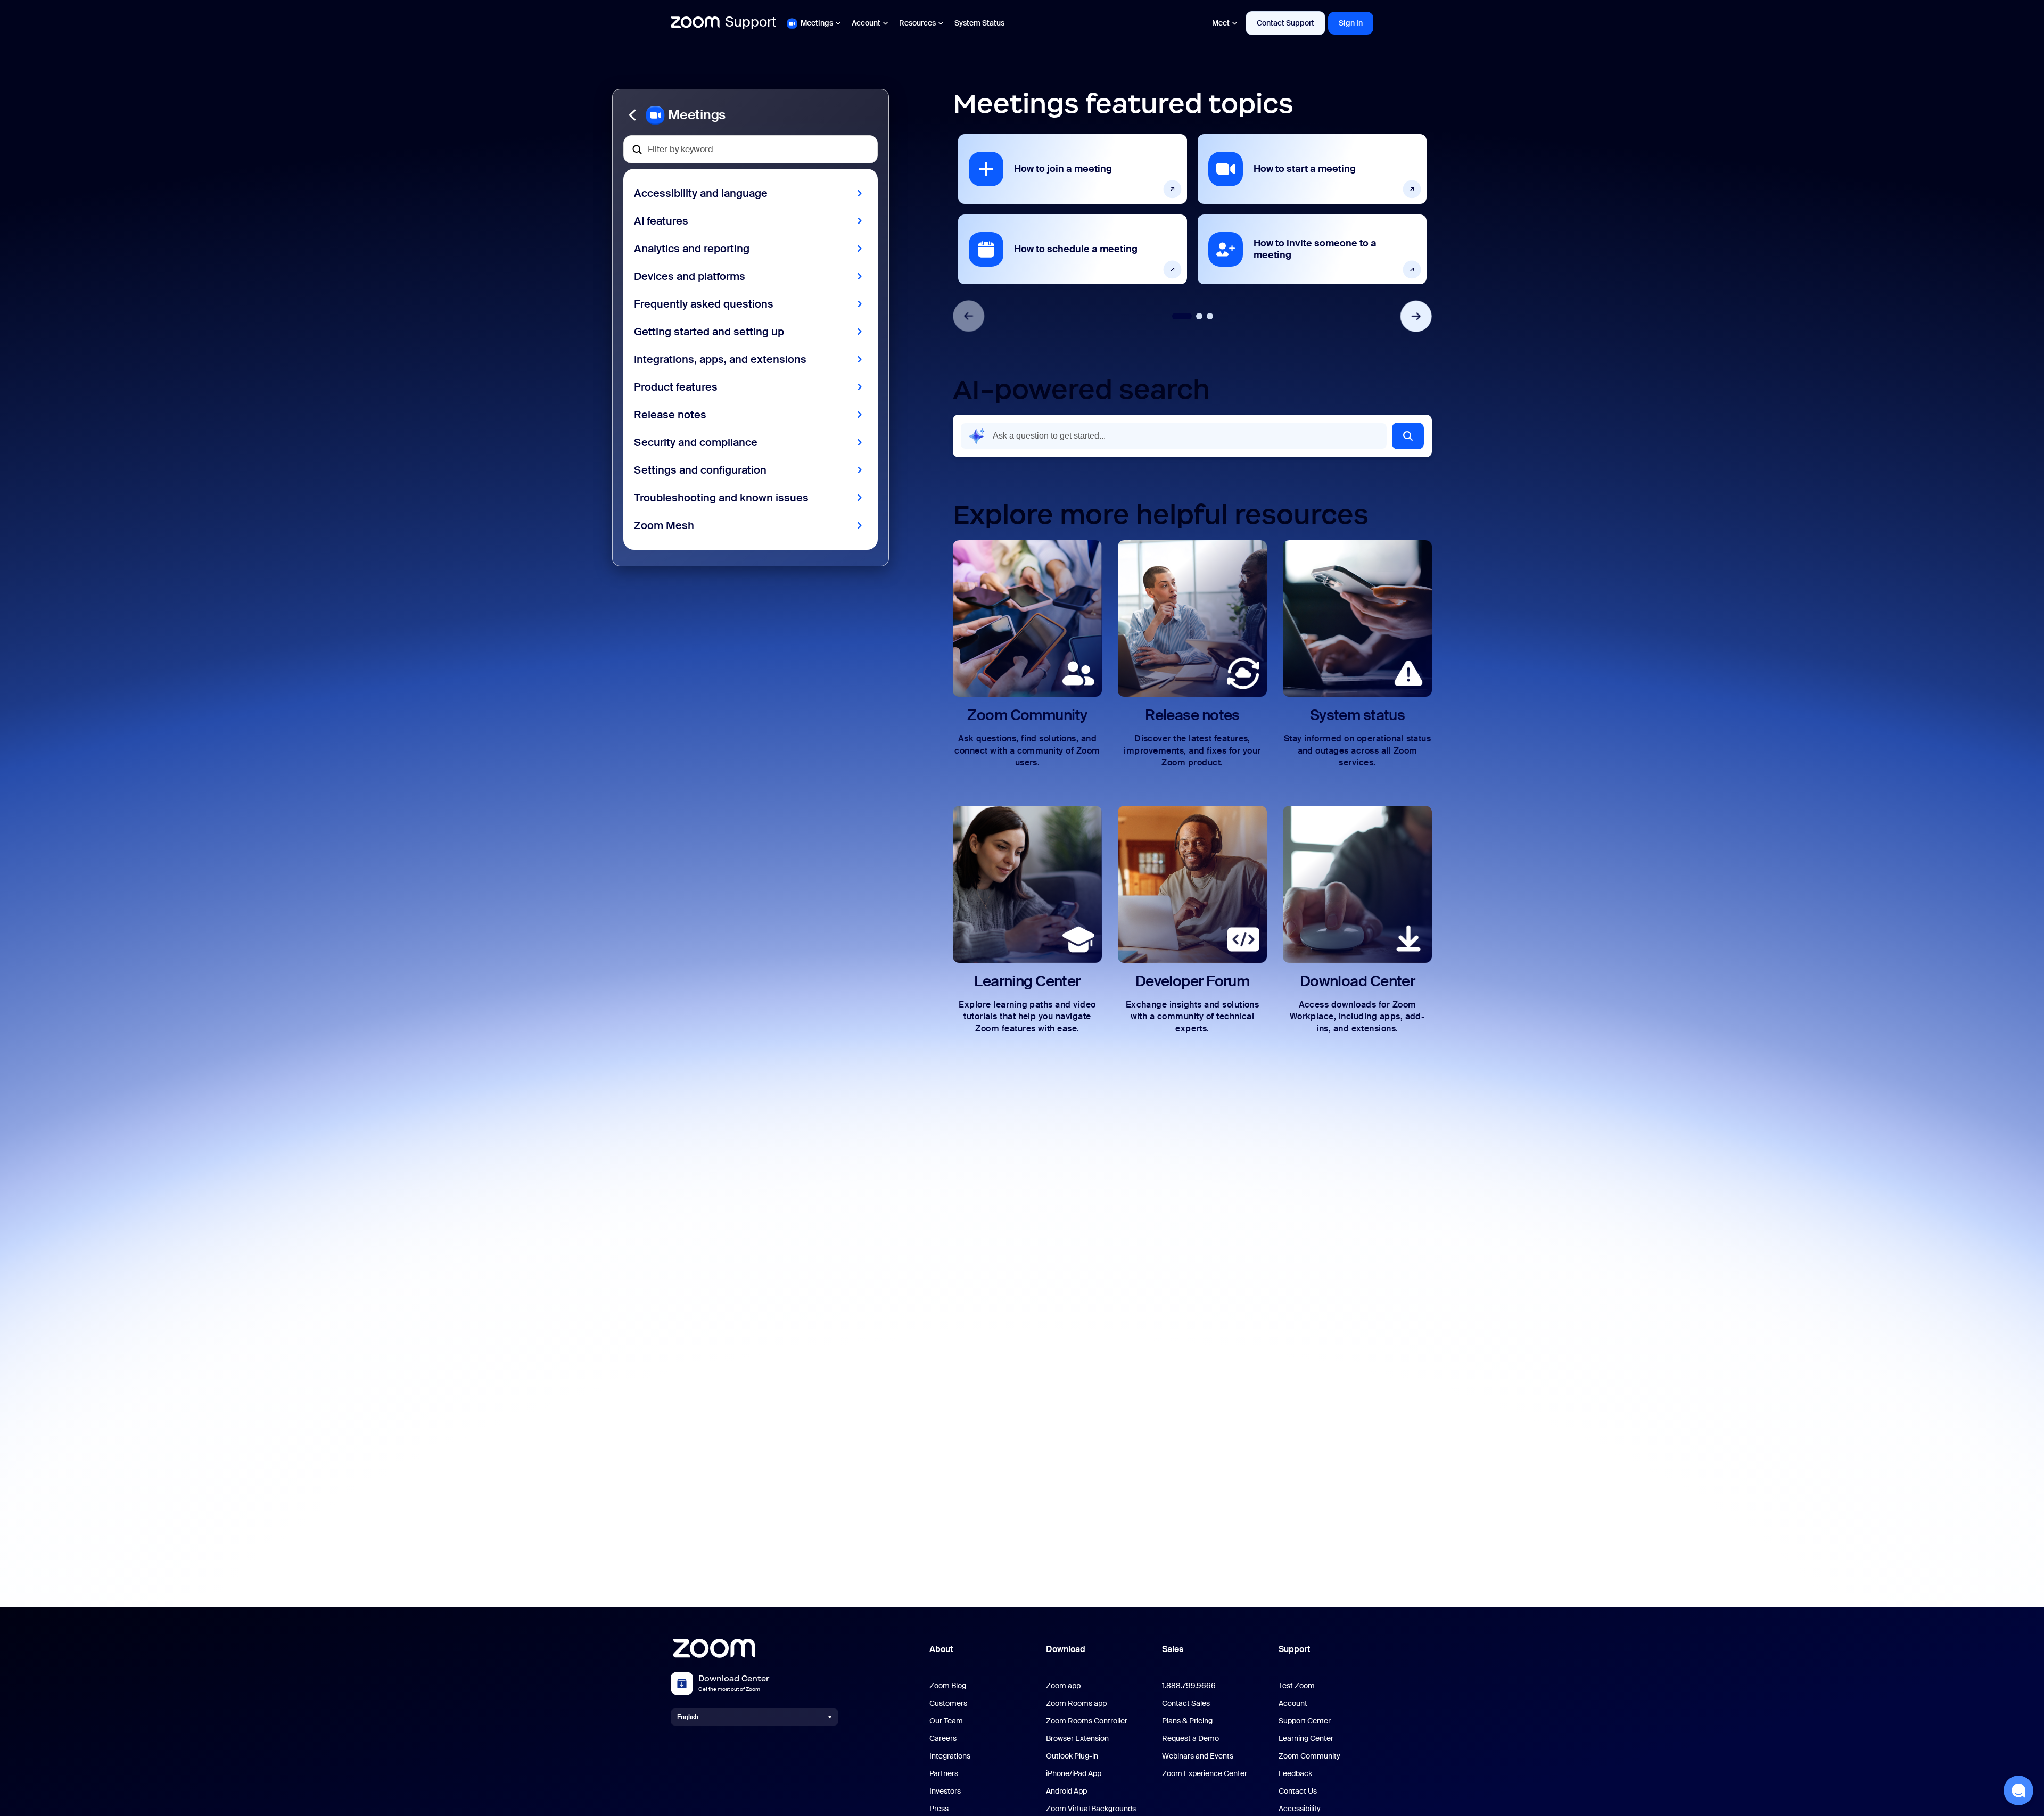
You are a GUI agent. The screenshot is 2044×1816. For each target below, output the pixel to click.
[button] (751, 115)
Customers (948, 1703)
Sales (1173, 1649)
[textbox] (751, 149)
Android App (1066, 1791)
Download (1066, 1649)
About (941, 1649)
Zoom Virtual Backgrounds (1091, 1809)
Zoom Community (1309, 1756)
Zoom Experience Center (1205, 1774)
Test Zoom (1297, 1686)
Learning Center (1306, 1739)
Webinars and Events (1198, 1756)
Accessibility (1300, 1809)
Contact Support (1285, 23)
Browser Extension (1077, 1739)
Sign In (1351, 23)
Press (939, 1809)
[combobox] (1174, 436)
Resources (917, 23)
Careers (943, 1739)
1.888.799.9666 (1189, 1686)
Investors (945, 1791)
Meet (1221, 23)
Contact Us (1298, 1791)
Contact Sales (1186, 1703)
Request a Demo (1190, 1739)
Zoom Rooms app (1076, 1703)
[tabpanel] (1073, 209)
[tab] (1182, 316)
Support (1294, 1649)
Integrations (950, 1756)
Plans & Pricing (1187, 1721)
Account (866, 23)
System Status (979, 23)
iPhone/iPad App (1074, 1774)
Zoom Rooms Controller (1087, 1721)
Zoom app (1063, 1686)
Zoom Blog (948, 1686)
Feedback (1295, 1774)
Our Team (946, 1721)
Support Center (1305, 1721)
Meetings (817, 23)
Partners (944, 1774)
